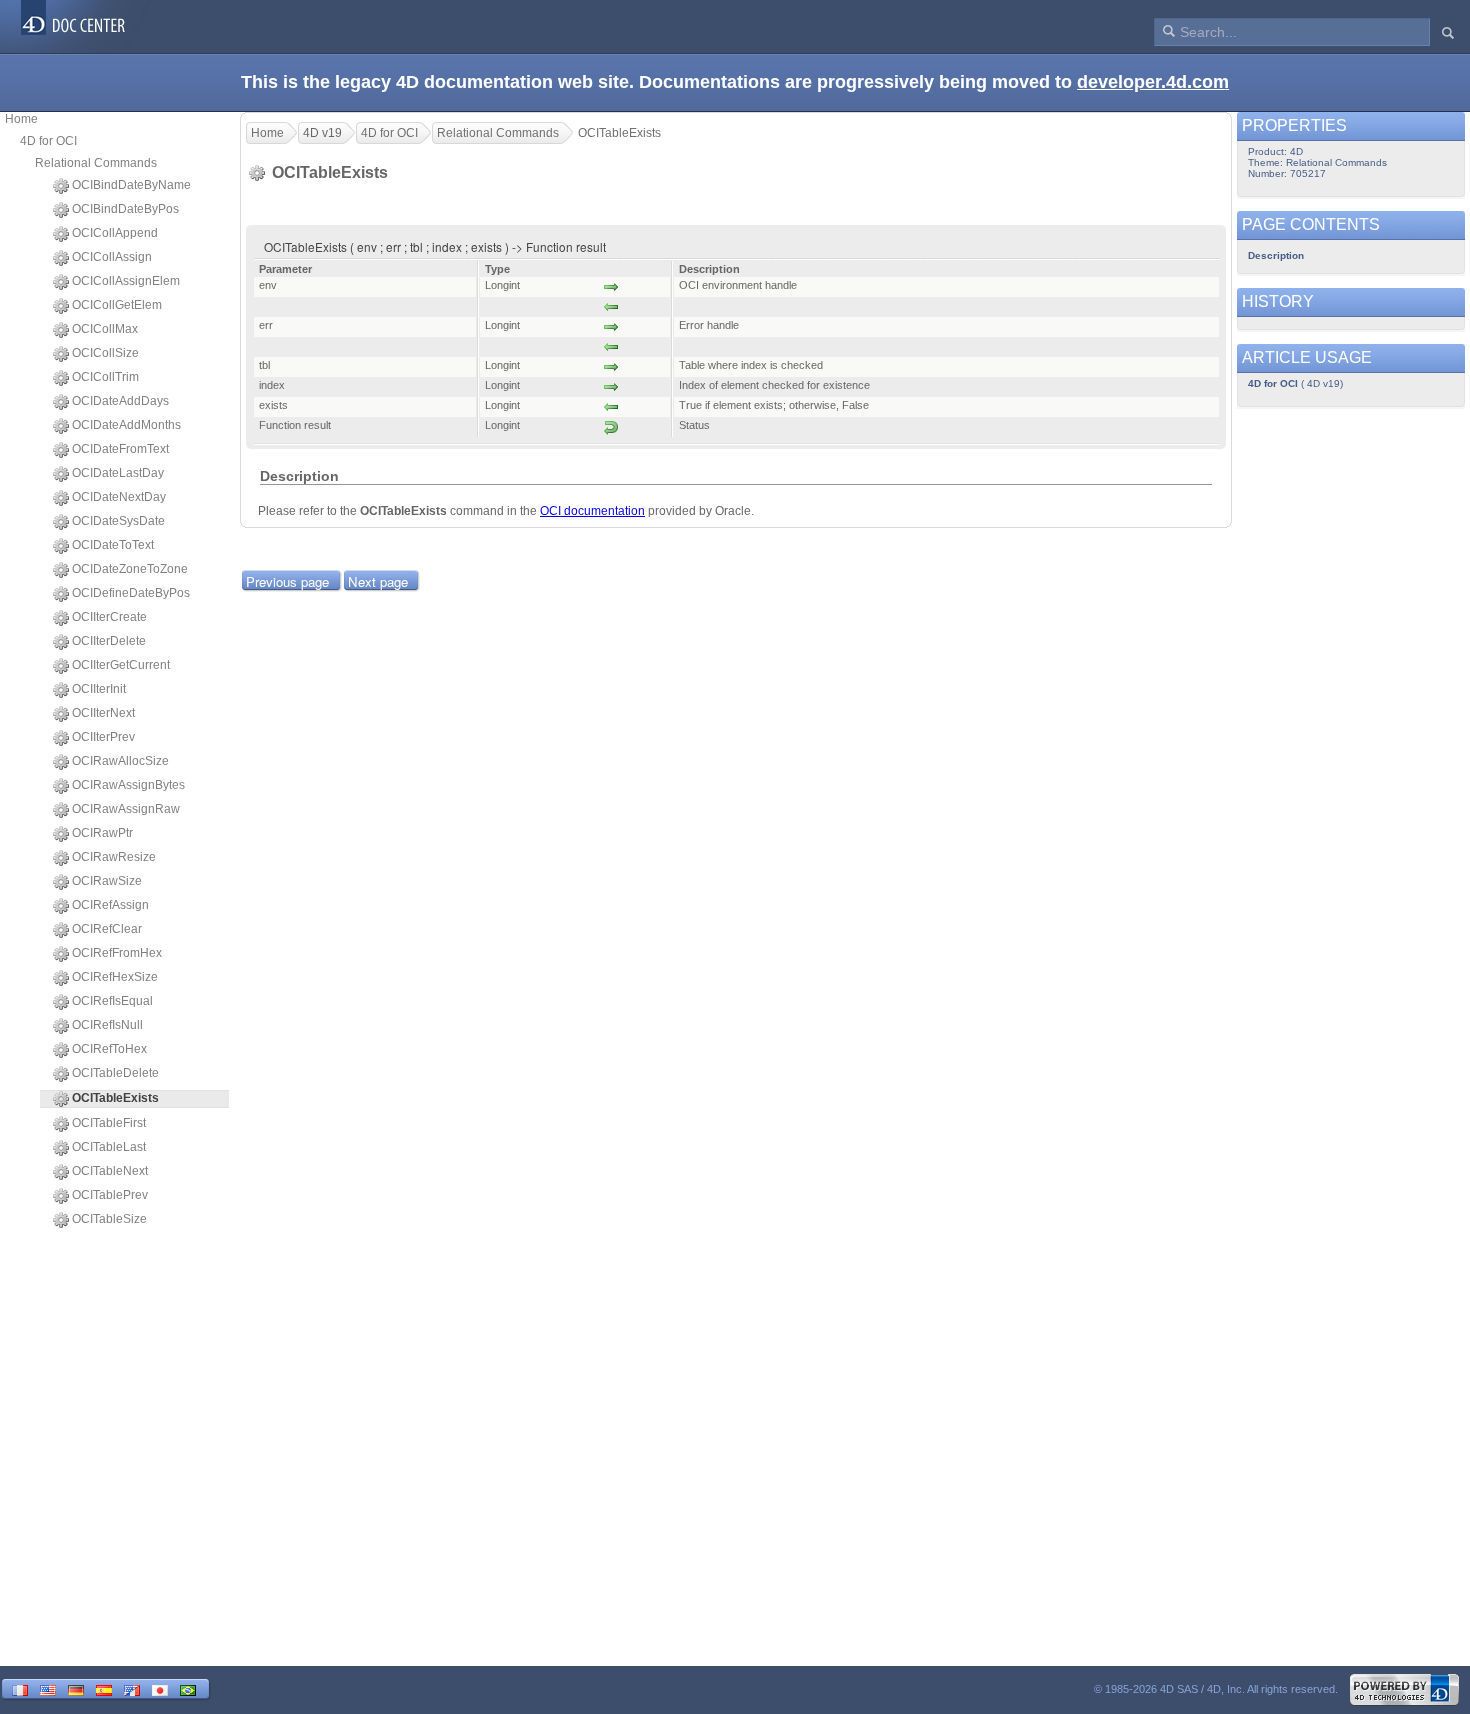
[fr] (20, 1688)
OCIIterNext (103, 713)
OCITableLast (109, 1147)
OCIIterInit (99, 689)
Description (1276, 255)
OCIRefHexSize (115, 977)
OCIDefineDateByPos (131, 593)
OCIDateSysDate (118, 521)
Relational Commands (96, 163)
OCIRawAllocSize (120, 761)
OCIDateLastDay (118, 473)
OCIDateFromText (120, 449)
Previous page (287, 581)
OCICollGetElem (117, 305)
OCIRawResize (114, 857)
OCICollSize (105, 353)
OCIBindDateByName (131, 185)
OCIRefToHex (109, 1049)
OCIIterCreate (109, 617)
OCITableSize (109, 1219)
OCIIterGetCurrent (121, 665)
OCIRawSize (107, 881)
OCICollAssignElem (126, 281)
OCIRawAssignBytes (128, 785)
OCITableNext (110, 1171)
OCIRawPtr (102, 833)
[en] (48, 1688)
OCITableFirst (109, 1123)
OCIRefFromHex (117, 953)
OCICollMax (105, 329)
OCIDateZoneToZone (130, 569)
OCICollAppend (115, 233)
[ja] (160, 1688)
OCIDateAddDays (120, 401)
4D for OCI (48, 141)
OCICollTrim (105, 377)
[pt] (188, 1688)
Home (21, 119)
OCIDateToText (113, 545)
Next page (378, 581)
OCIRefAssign (110, 905)
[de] (76, 1688)
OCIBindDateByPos (125, 209)
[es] (104, 1688)
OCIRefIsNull (107, 1025)
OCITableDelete (115, 1073)
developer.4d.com (1153, 82)
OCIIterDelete (109, 641)
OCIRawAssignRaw (126, 809)
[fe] (132, 1688)
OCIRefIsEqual (112, 1001)
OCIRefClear (107, 929)
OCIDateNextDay (119, 497)
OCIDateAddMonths (126, 425)
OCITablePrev (110, 1195)
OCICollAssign (112, 257)
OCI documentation (592, 511)
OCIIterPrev (103, 737)
